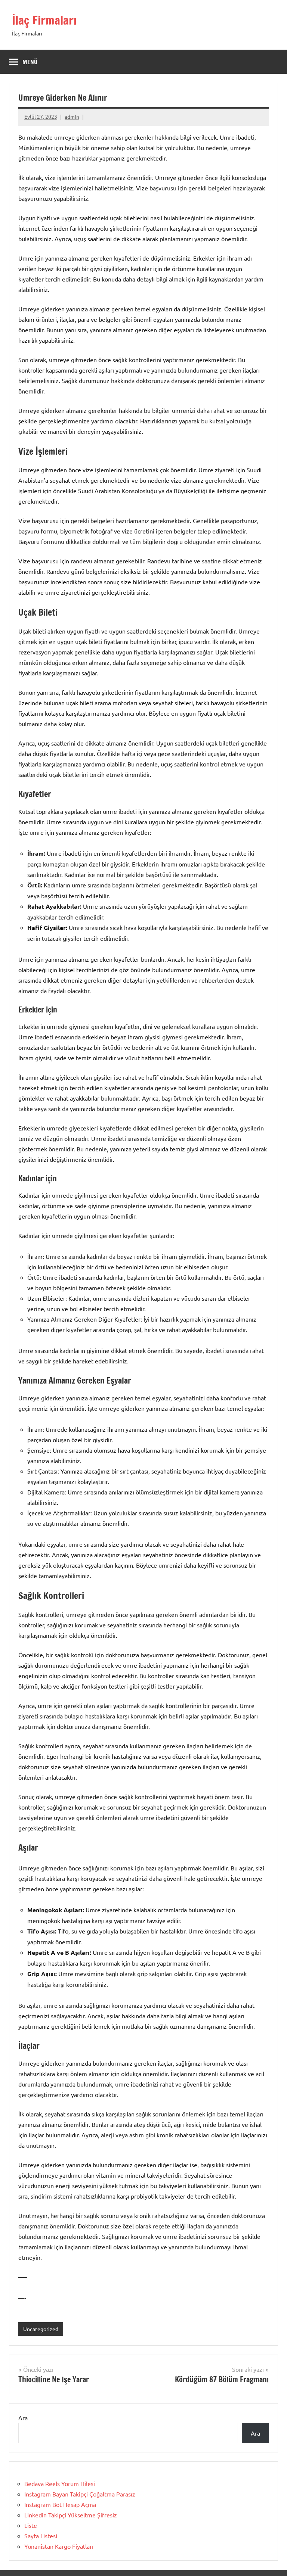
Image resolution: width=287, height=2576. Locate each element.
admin (72, 116)
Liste (31, 2525)
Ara (23, 2418)
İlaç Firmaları (44, 20)
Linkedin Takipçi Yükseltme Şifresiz (71, 2515)
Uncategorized (41, 2329)
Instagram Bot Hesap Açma (60, 2504)
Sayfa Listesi (41, 2536)
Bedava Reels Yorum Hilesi (60, 2483)
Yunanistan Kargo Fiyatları (59, 2546)
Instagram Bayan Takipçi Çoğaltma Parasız (80, 2494)
